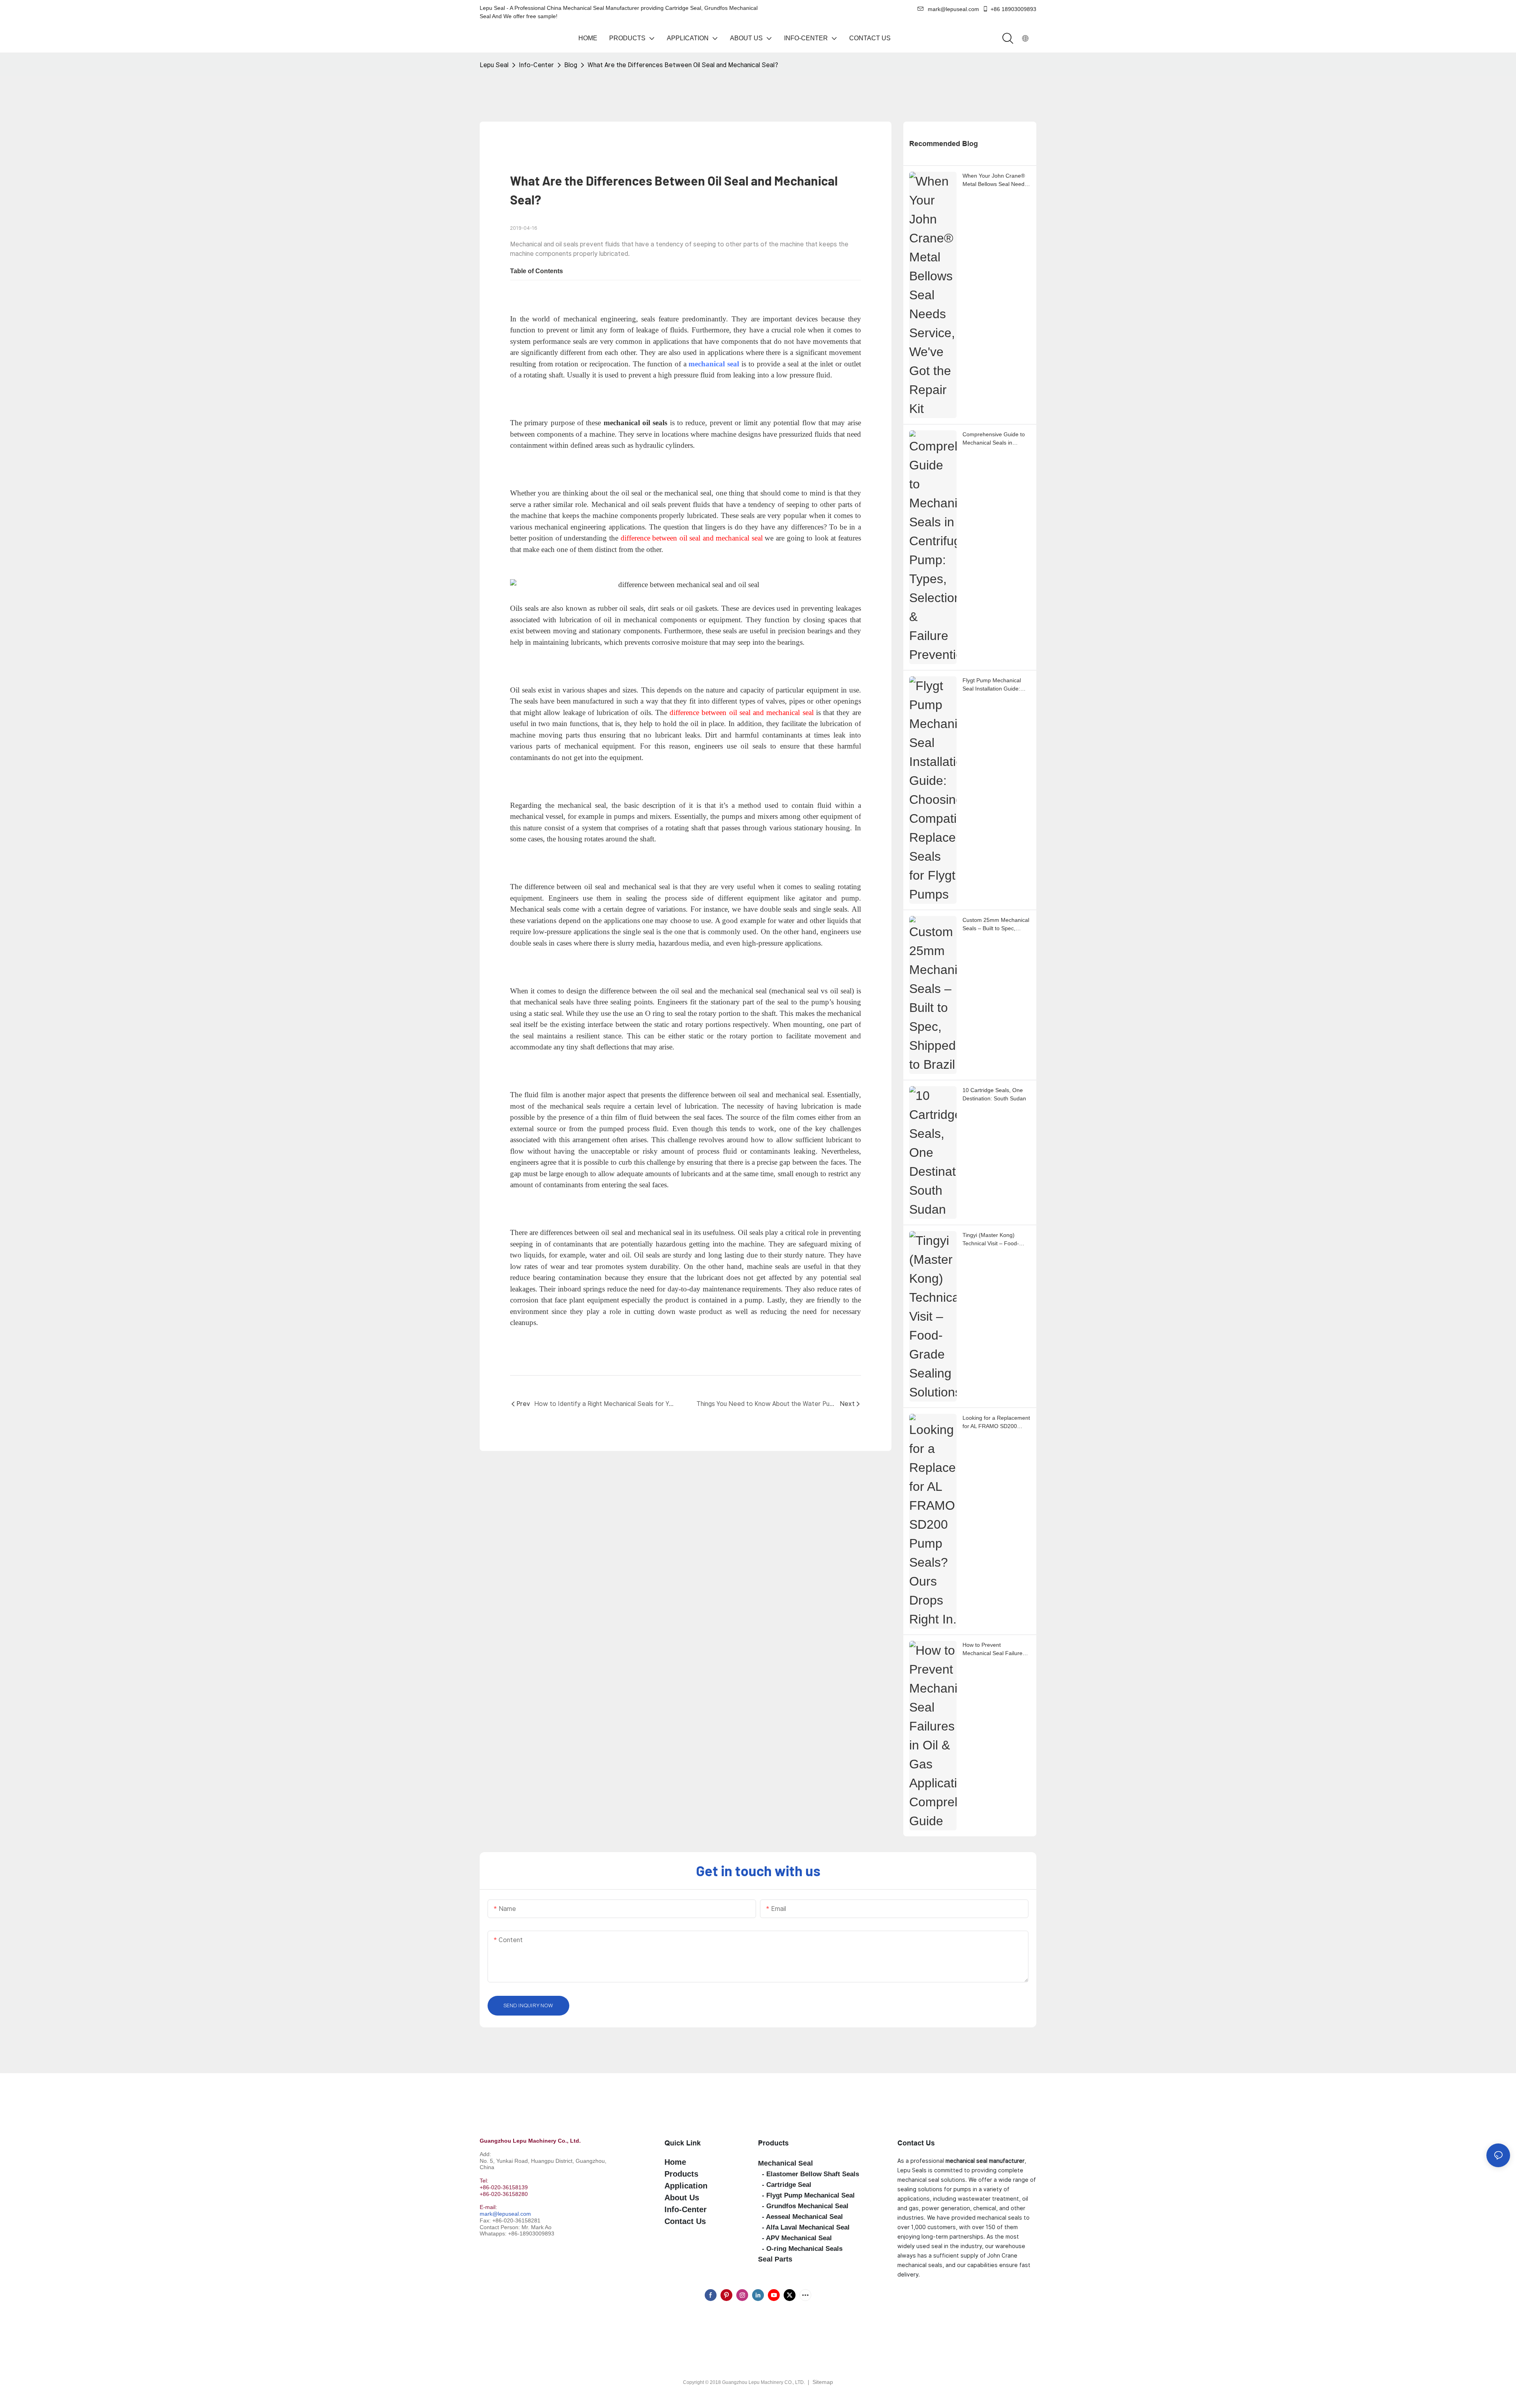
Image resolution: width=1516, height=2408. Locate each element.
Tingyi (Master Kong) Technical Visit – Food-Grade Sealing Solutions (993, 1240)
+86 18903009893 (1013, 9)
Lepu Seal (494, 65)
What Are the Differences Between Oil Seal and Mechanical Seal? (683, 65)
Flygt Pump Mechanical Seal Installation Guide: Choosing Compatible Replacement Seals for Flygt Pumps (992, 685)
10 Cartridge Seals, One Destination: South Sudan (994, 1094)
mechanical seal (714, 364)
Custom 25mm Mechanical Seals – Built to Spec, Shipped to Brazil (996, 925)
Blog (571, 65)
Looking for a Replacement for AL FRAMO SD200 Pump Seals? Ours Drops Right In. (996, 1423)
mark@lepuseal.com (505, 2214)
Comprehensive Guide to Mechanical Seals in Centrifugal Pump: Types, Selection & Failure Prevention (994, 439)
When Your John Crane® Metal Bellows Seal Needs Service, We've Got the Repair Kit (995, 180)
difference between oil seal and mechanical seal (742, 712)
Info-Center (536, 65)
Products (773, 2143)
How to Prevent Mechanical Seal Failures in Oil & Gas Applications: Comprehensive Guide (994, 1650)
